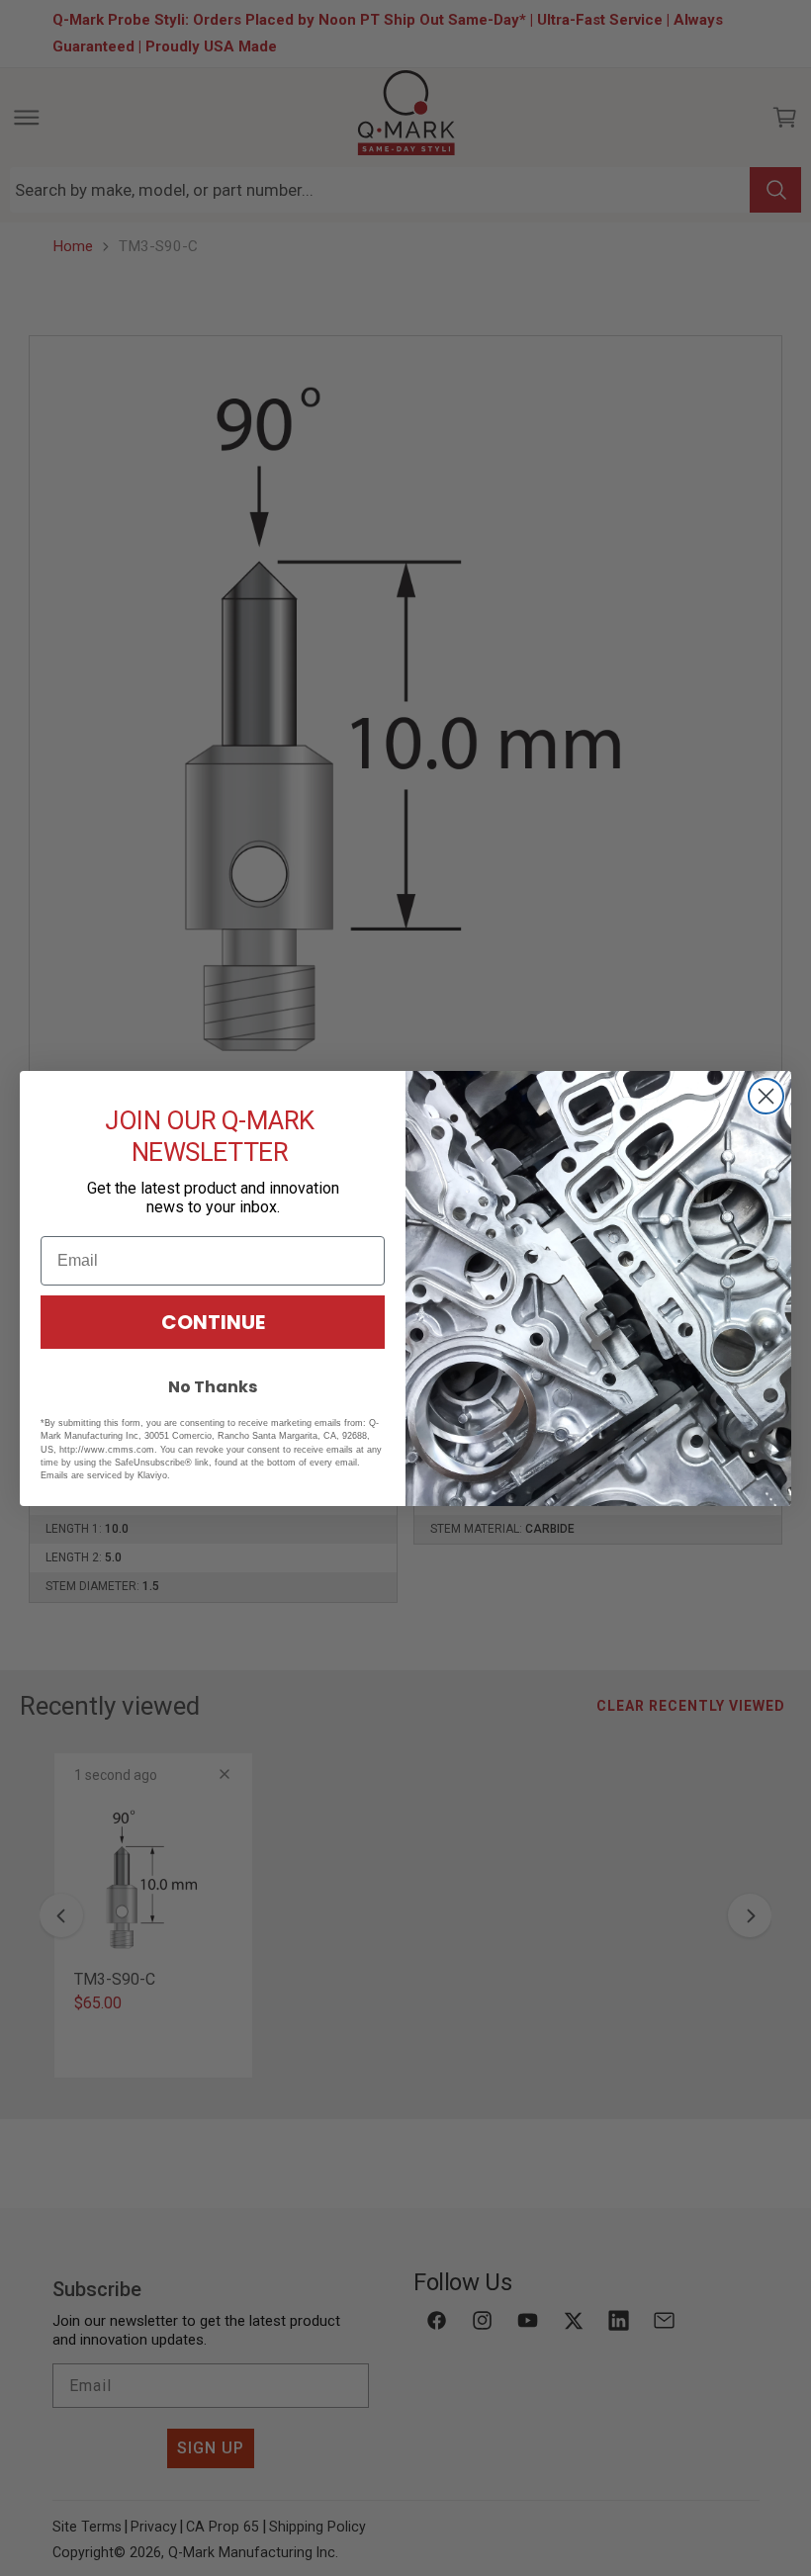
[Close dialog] (766, 1096)
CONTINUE (213, 1322)
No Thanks (213, 1387)
